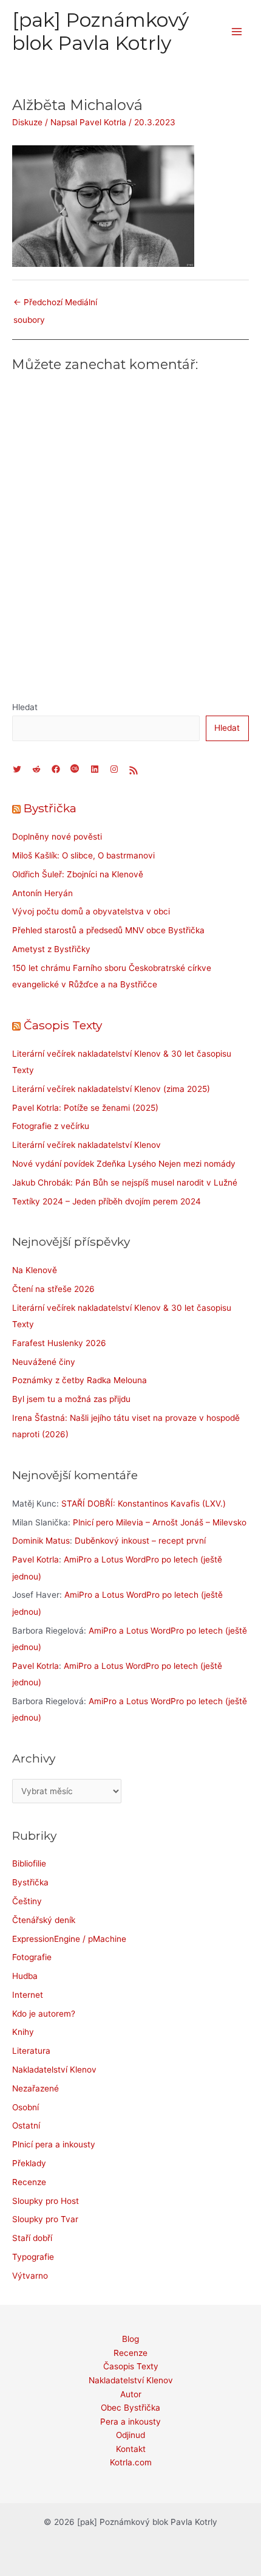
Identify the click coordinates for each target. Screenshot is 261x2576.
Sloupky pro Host (46, 2201)
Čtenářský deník (44, 1920)
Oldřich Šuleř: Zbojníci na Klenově (78, 874)
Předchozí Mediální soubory (55, 305)
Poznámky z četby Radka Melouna (80, 1380)
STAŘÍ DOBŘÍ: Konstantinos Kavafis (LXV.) (144, 1504)
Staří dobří (32, 2238)
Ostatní (26, 2125)
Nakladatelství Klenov (54, 2070)
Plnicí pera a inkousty (54, 2144)
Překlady (29, 2163)
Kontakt (131, 2449)
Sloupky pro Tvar (45, 2219)
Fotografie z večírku (51, 1126)
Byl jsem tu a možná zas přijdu (71, 1399)
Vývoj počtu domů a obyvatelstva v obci (91, 911)
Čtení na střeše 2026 (53, 1289)
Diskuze (27, 122)
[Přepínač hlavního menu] (237, 32)
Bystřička (50, 808)
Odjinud (130, 2435)
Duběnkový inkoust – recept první (140, 1541)
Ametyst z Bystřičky (51, 949)
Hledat (25, 707)
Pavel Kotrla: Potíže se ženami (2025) (85, 1108)
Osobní (25, 2107)
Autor (131, 2394)
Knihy (23, 2032)
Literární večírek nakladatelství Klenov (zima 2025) (111, 1089)
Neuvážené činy (44, 1362)
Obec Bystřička (130, 2408)
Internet (28, 1995)
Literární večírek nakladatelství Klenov (86, 1145)
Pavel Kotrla (36, 1559)
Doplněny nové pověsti (57, 837)
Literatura (31, 2051)
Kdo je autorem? (44, 2014)
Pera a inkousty (130, 2422)
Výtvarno (30, 2276)
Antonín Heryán (42, 893)
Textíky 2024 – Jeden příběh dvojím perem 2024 (107, 1201)
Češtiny (27, 1901)
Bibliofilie (29, 1863)
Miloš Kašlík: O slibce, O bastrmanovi (83, 855)
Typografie (33, 2257)
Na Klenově (35, 1270)
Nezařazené (36, 2088)
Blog (130, 2339)
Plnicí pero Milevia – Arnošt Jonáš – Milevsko (160, 1522)
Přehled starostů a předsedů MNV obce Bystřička (108, 930)
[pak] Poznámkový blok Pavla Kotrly (100, 31)
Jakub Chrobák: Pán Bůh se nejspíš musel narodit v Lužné (125, 1183)
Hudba (25, 1976)
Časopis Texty (63, 1025)
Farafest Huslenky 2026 (59, 1343)
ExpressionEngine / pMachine (69, 1939)
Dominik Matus (41, 1541)
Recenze (29, 2182)
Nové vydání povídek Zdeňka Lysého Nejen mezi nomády (124, 1164)
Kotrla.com (131, 2462)
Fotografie (32, 1957)
